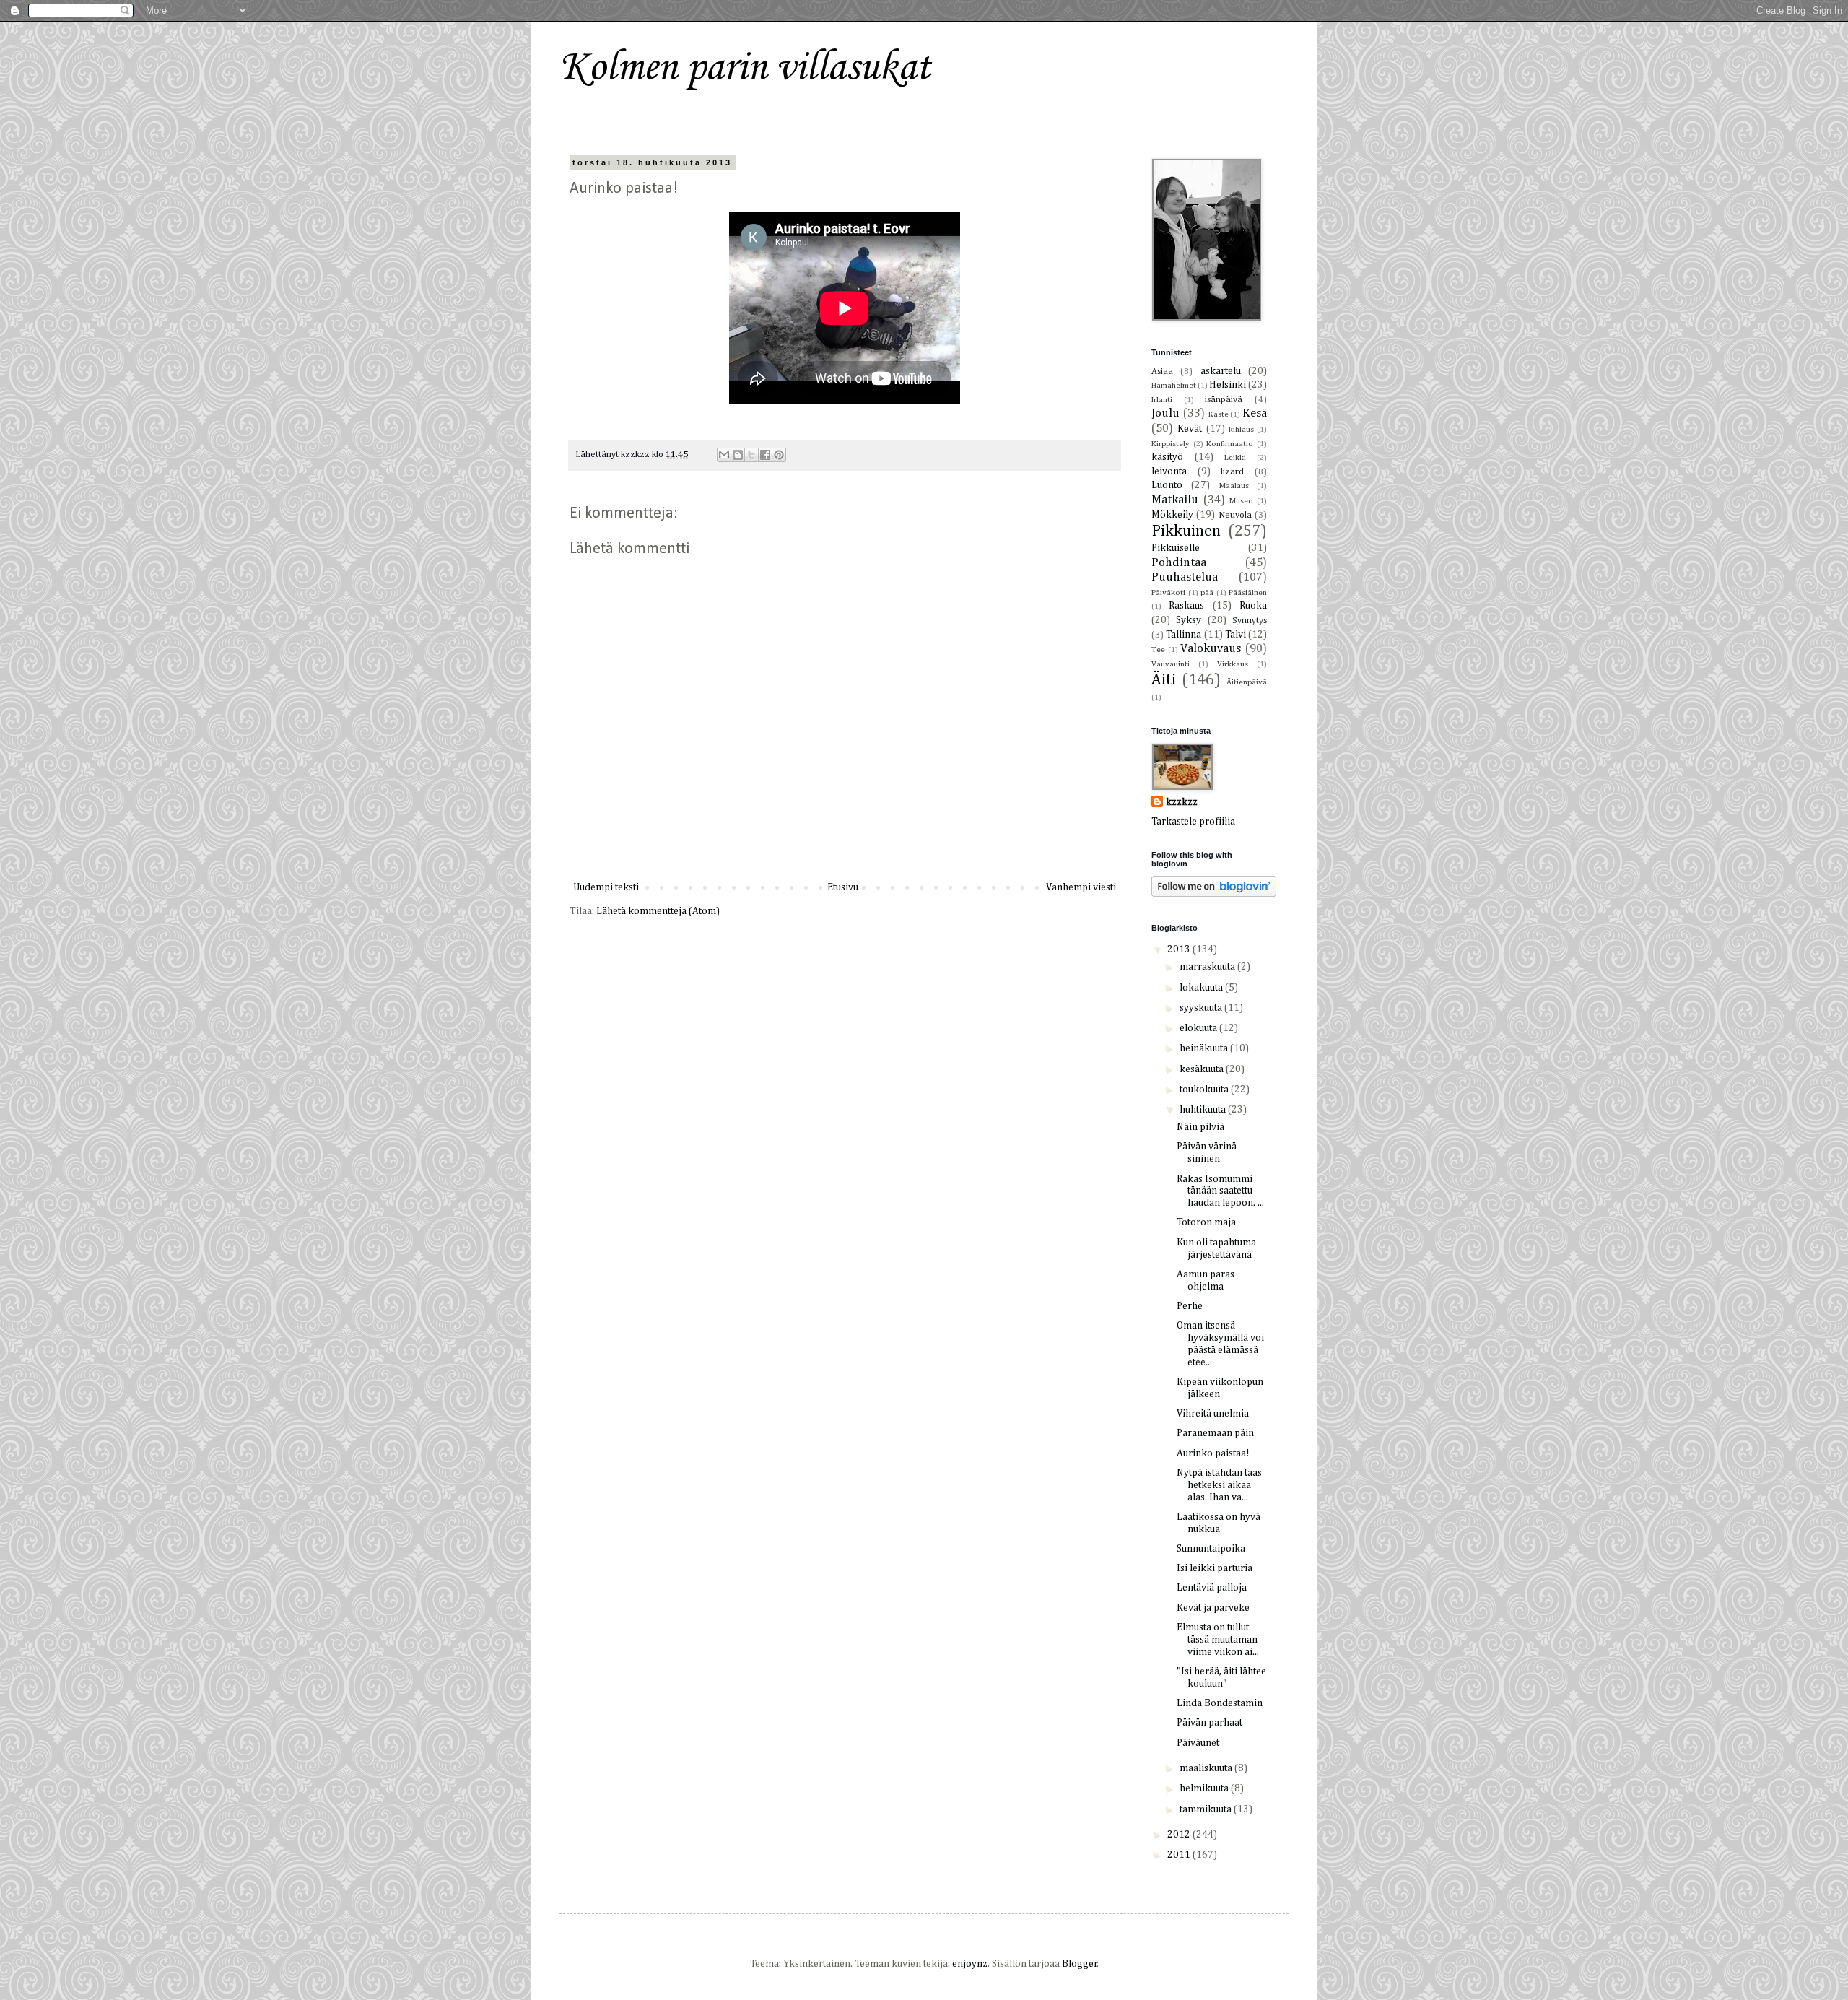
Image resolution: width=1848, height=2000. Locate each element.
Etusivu (843, 887)
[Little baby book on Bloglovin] (1214, 894)
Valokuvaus (1211, 649)
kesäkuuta (1203, 1069)
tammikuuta (1207, 1809)
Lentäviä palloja (1212, 1588)
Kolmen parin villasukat (745, 68)
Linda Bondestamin (1220, 1703)
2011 (1180, 1855)
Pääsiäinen (1248, 592)
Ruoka (1253, 606)
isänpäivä (1224, 400)
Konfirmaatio (1230, 444)
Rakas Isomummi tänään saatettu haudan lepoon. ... (1220, 1191)
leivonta (1169, 471)
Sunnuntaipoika (1211, 1549)
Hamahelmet (1174, 385)
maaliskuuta (1207, 1768)
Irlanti (1162, 400)
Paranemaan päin (1215, 1433)
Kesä (1255, 413)
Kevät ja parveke (1213, 1608)
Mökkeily (1172, 515)
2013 (1180, 949)
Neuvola (1235, 515)
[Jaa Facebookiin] (765, 455)
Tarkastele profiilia (1193, 822)
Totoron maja (1206, 1222)
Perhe (1190, 1306)
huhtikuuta (1204, 1110)
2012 (1180, 1835)
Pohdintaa (1179, 563)
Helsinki (1228, 385)
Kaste (1219, 414)
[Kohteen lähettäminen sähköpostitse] (724, 455)
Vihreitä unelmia (1213, 1414)
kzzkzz (1182, 802)
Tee (1158, 649)
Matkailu (1175, 500)
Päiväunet (1198, 1743)
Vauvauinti (1171, 664)
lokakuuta (1202, 988)
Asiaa (1162, 371)
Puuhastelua (1185, 577)
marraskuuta (1208, 967)
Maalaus (1234, 486)
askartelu (1221, 371)
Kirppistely (1171, 444)
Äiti (1164, 680)
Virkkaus (1233, 664)
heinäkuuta (1205, 1048)
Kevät (1190, 429)
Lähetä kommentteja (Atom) (658, 911)
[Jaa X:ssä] (751, 455)
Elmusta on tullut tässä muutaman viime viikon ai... (1218, 1640)
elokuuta (1199, 1028)
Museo (1241, 501)
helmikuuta (1205, 1788)
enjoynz (970, 1964)
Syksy (1189, 620)
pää (1207, 592)
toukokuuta (1205, 1090)
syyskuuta (1202, 1008)
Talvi (1235, 635)
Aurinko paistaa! (1213, 1453)
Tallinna (1184, 635)
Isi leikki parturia (1215, 1568)
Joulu (1165, 413)
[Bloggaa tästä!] (738, 455)
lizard (1232, 472)
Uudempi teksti (606, 887)
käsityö (1167, 457)
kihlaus (1241, 429)
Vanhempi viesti (1081, 887)
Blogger (1080, 1964)
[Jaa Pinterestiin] (779, 455)
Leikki (1235, 457)
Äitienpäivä (1247, 682)
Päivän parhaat (1210, 1723)
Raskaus (1186, 606)
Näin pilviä (1200, 1127)
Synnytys (1250, 621)
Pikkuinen (1186, 531)
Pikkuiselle (1176, 548)
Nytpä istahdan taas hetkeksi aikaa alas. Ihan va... (1219, 1485)
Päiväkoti (1168, 592)
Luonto (1167, 485)
